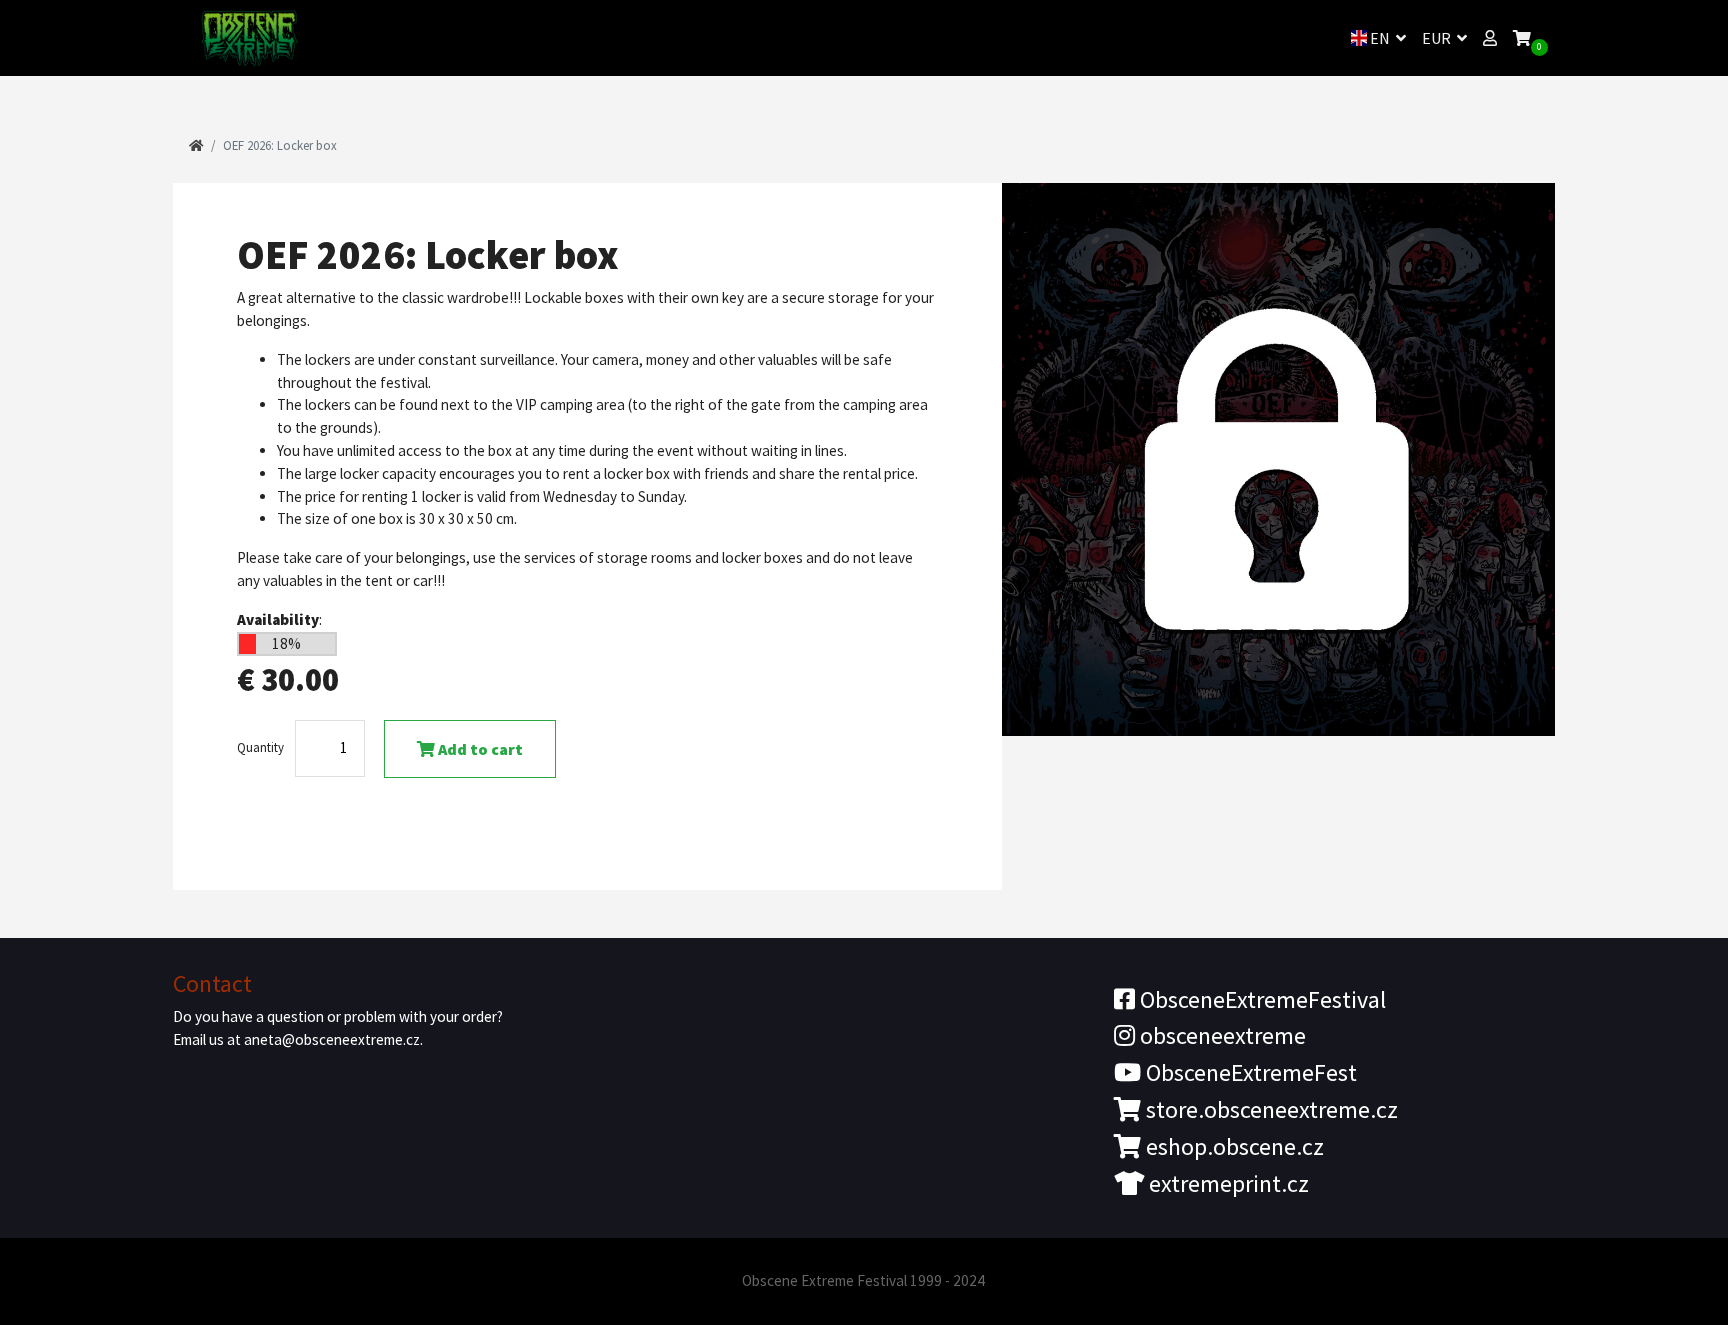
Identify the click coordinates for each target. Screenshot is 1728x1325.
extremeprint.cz (1226, 1183)
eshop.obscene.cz (1232, 1146)
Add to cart (479, 749)
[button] (1490, 38)
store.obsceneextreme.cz (1269, 1109)
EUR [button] (1438, 38)
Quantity (260, 747)
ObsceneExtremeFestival (1260, 999)
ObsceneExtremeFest (1249, 1072)
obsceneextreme (1220, 1035)
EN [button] (1380, 38)
